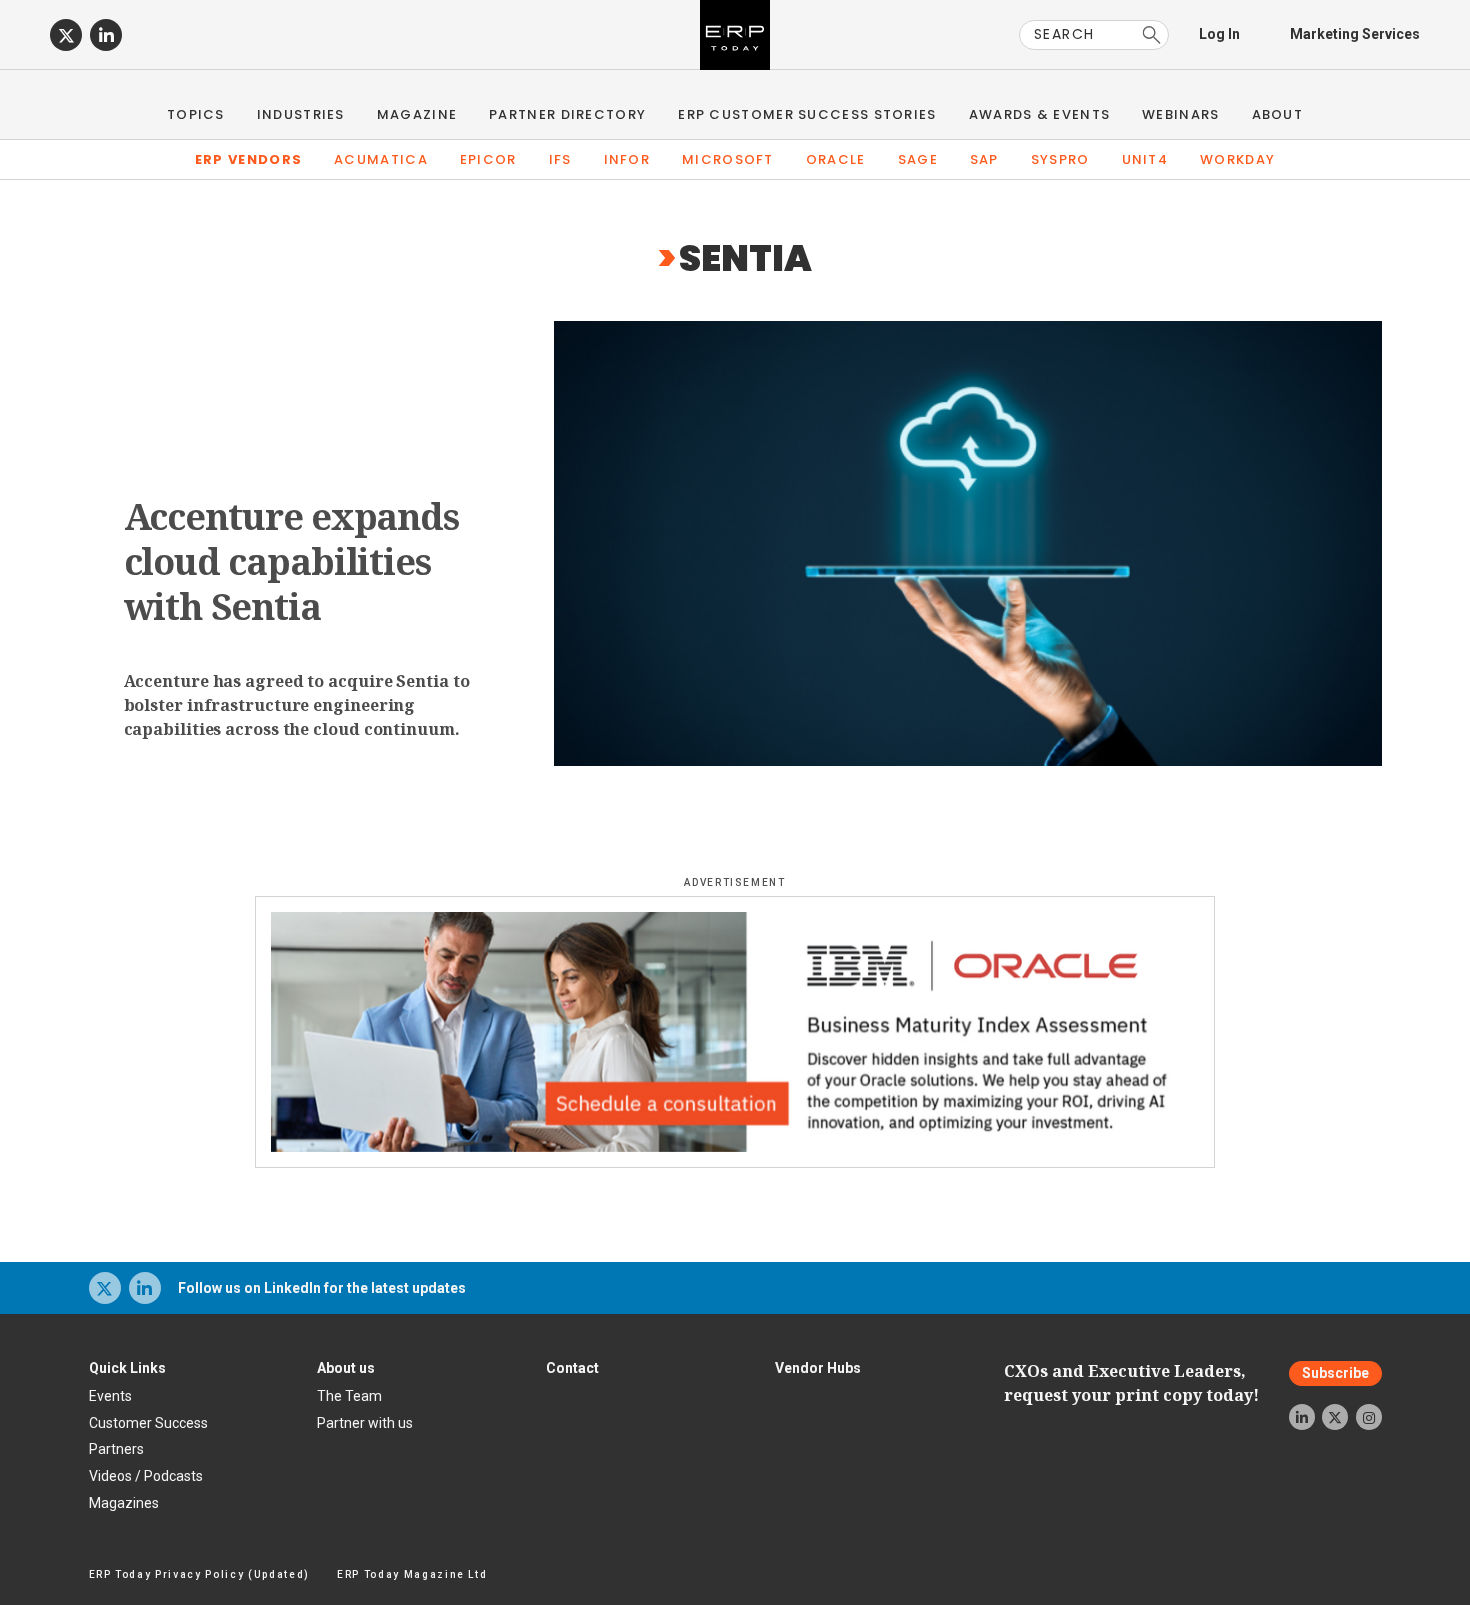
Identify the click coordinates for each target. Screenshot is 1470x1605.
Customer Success (148, 1423)
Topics (196, 114)
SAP (984, 159)
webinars (1180, 114)
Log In (1219, 34)
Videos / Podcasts (146, 1476)
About (1278, 114)
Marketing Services (1355, 34)
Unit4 (1145, 159)
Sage (918, 159)
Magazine (417, 114)
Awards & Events (1040, 114)
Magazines (124, 1503)
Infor (627, 159)
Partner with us (365, 1423)
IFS (560, 159)
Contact (572, 1368)
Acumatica (381, 159)
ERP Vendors (248, 159)
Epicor (488, 159)
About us (346, 1368)
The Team (349, 1396)
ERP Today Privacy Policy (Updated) (199, 1574)
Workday (1237, 159)
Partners (116, 1449)
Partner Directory (567, 114)
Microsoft (728, 159)
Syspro (1060, 159)
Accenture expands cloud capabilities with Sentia (292, 561)
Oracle (836, 159)
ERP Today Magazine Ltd (412, 1574)
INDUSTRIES (301, 114)
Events (110, 1396)
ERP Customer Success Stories (807, 114)
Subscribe (1335, 1374)
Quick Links (127, 1368)
